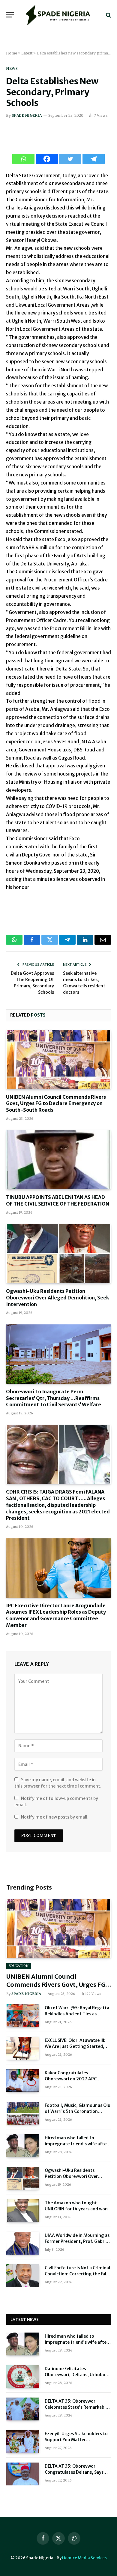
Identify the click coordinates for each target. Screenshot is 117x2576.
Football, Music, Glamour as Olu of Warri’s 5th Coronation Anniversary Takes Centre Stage (78, 2111)
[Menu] (10, 15)
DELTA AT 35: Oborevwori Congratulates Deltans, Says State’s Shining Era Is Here (74, 2472)
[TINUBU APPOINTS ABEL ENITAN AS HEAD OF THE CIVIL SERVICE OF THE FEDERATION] (58, 1160)
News (12, 68)
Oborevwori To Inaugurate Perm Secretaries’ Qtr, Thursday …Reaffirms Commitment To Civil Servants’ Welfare (54, 1398)
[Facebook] (47, 159)
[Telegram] (94, 159)
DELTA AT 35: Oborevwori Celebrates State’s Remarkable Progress (76, 2407)
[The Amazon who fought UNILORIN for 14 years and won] (23, 2211)
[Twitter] (70, 159)
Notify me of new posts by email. (55, 1817)
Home (12, 53)
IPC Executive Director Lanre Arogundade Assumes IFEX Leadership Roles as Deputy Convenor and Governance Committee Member (56, 1615)
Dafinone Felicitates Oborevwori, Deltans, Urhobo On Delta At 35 (75, 2375)
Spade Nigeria (27, 115)
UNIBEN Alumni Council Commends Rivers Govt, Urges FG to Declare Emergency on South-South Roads (56, 1104)
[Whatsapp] (23, 159)
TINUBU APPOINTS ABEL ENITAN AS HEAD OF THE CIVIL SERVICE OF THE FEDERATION (58, 1200)
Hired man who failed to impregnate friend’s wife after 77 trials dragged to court (76, 2144)
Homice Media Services (84, 2558)
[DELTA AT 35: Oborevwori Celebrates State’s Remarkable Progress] (23, 2409)
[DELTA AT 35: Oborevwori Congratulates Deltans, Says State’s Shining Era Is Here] (23, 2474)
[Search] (108, 15)
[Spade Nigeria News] (58, 15)
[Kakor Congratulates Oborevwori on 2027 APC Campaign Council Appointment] (23, 2081)
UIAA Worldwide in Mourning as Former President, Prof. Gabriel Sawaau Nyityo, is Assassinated (77, 2241)
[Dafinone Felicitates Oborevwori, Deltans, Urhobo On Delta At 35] (23, 2376)
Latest (27, 53)
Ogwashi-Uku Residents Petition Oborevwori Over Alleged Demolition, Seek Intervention (58, 1298)
